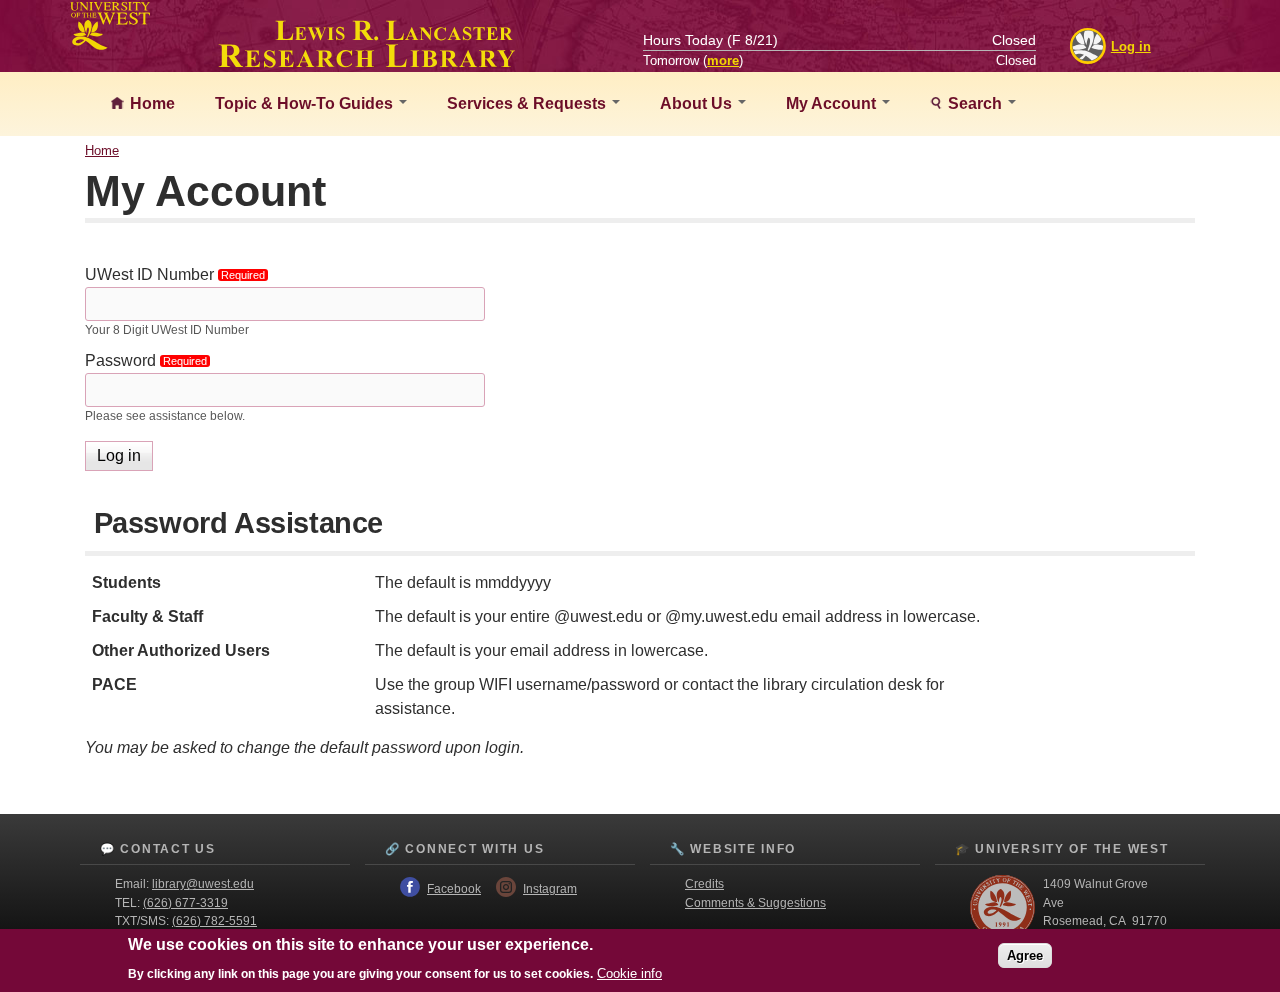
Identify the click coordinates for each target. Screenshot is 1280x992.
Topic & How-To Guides (306, 103)
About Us (698, 103)
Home (150, 103)
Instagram (550, 889)
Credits (704, 884)
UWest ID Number (179, 274)
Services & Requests (528, 103)
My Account (833, 103)
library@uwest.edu (203, 884)
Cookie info (629, 973)
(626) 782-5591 (214, 921)
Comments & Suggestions (755, 903)
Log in (1131, 46)
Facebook (454, 889)
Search (975, 103)
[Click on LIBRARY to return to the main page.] (367, 62)
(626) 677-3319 (185, 903)
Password (150, 360)
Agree (1025, 954)
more (723, 60)
